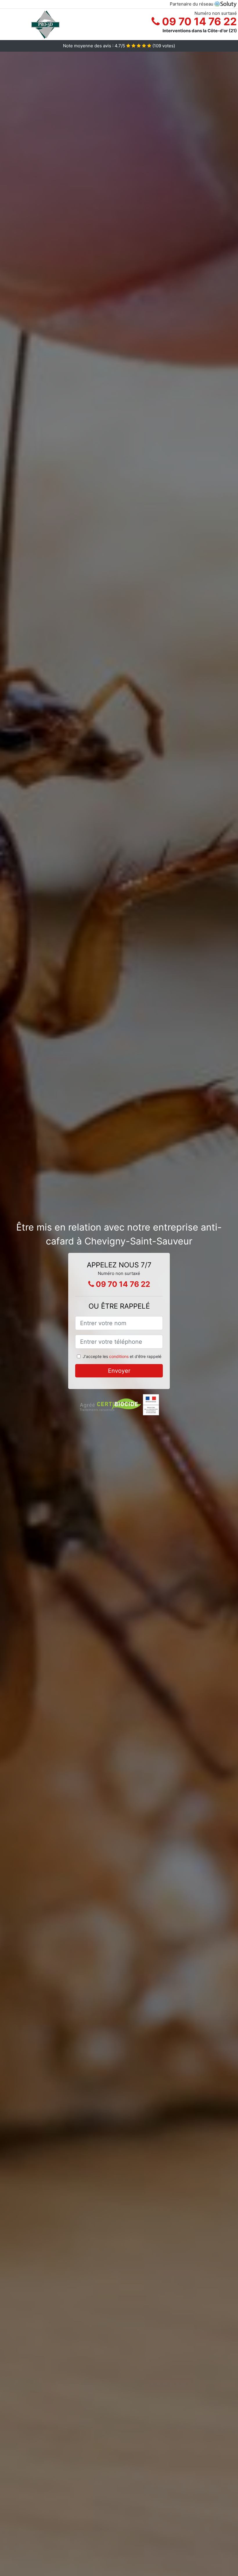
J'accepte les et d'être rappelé (122, 1356)
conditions (119, 1356)
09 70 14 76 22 (198, 21)
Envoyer (119, 1371)
